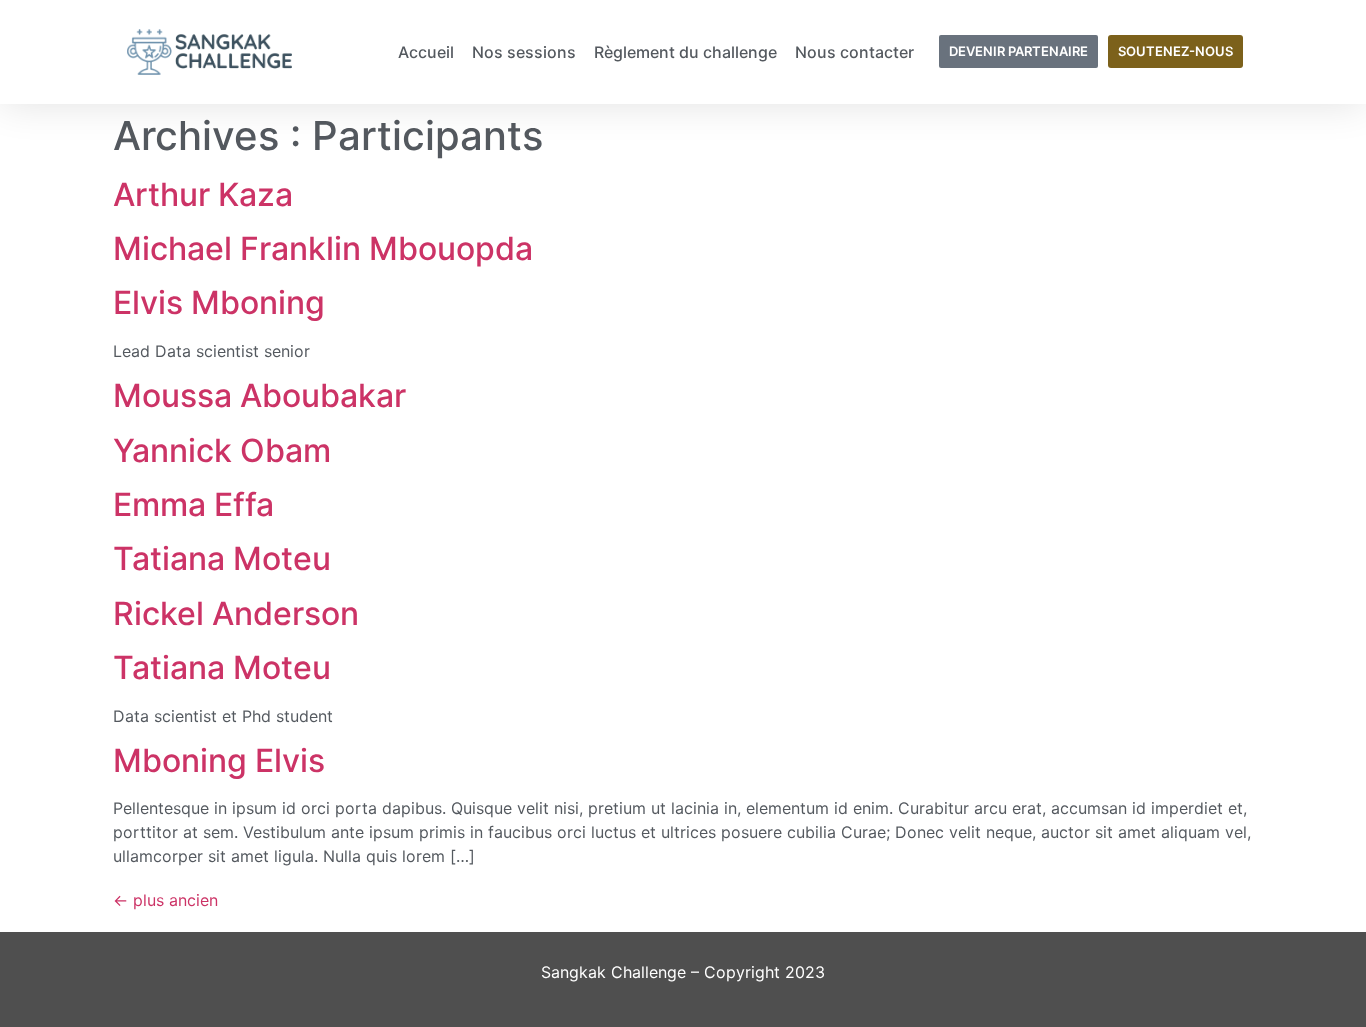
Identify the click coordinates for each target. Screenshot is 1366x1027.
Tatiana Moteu (222, 558)
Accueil (426, 52)
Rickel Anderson (236, 613)
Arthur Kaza (203, 194)
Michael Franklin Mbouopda (323, 248)
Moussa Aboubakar (259, 395)
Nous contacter (854, 52)
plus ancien (165, 900)
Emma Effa (193, 504)
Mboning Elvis (219, 760)
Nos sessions (524, 52)
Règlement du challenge (685, 52)
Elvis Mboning (219, 302)
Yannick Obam (222, 450)
